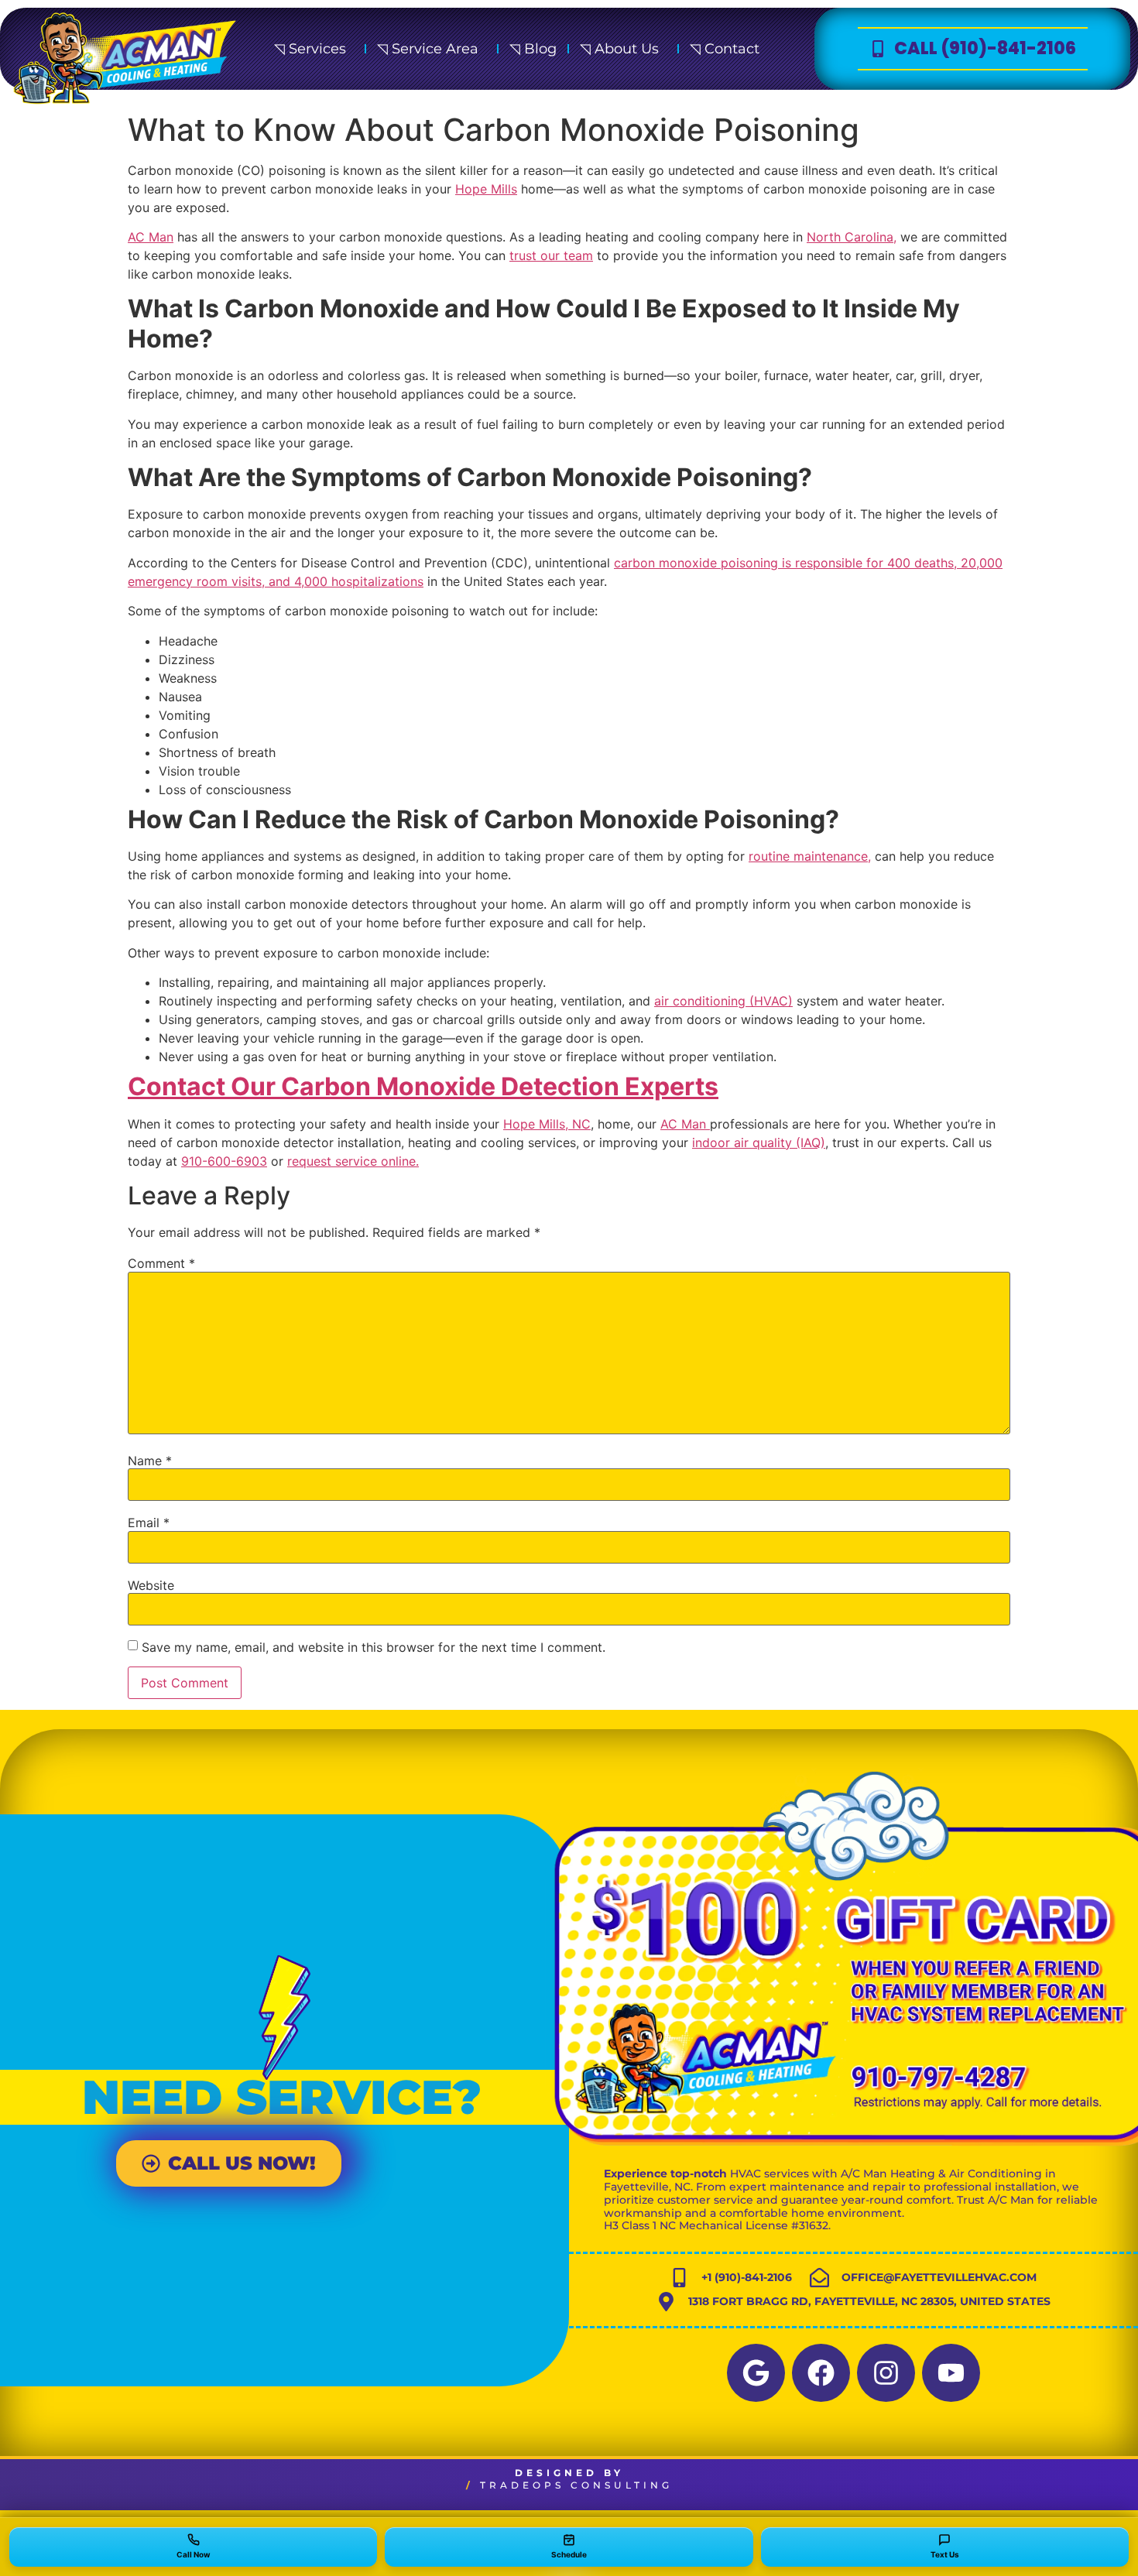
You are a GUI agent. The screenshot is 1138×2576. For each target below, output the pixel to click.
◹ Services (310, 49)
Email (149, 1523)
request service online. (353, 1161)
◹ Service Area (428, 49)
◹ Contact (725, 49)
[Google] (756, 2373)
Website (151, 1585)
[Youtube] (951, 2373)
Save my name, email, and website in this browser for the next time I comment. (374, 1647)
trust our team (551, 255)
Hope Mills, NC (547, 1124)
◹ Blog (533, 49)
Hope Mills (486, 189)
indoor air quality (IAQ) (759, 1142)
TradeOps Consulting (576, 2485)
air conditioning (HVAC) (723, 1001)
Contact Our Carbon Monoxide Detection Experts (423, 1086)
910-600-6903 (224, 1161)
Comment (161, 1263)
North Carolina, (852, 237)
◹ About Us (619, 49)
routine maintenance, (810, 856)
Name (150, 1461)
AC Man (151, 237)
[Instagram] (886, 2373)
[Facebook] (821, 2373)
